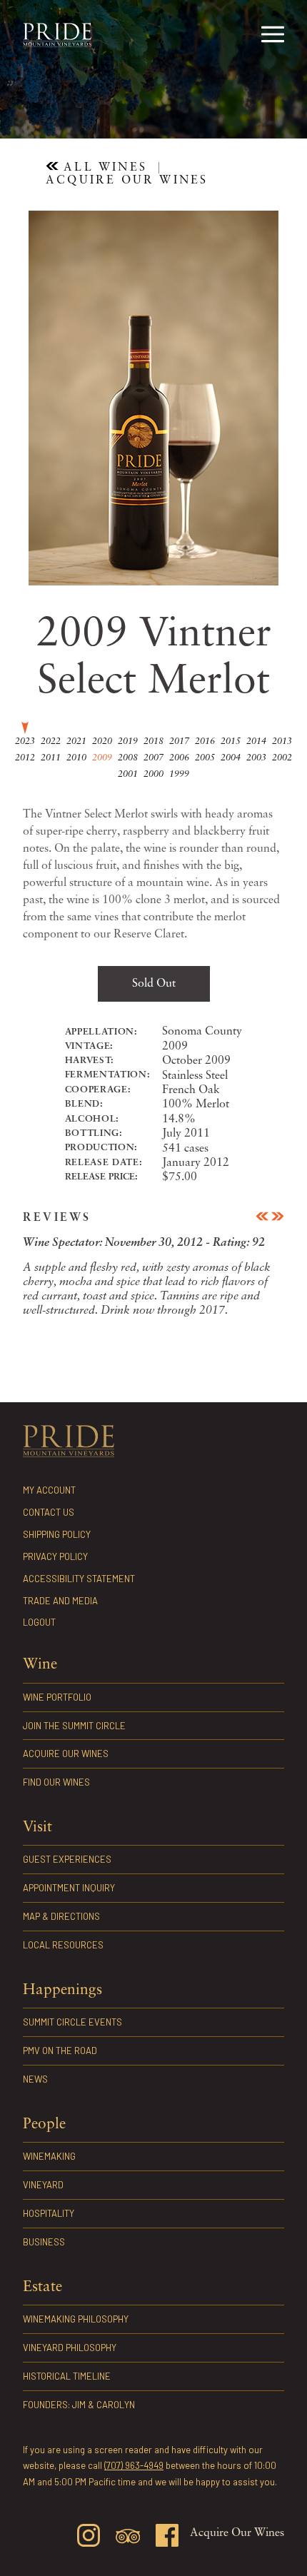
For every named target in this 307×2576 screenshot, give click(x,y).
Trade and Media (60, 1601)
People (44, 2124)
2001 (128, 774)
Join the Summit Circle (117, 106)
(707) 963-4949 (134, 2465)
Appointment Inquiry (69, 1888)
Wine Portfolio (50, 106)
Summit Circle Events (72, 2022)
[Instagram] (89, 2538)
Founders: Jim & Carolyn (79, 2405)
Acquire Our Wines (192, 106)
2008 (128, 758)
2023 (25, 741)
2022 (51, 741)
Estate (42, 2287)
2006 (179, 758)
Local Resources (63, 1945)
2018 (153, 741)
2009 (102, 758)
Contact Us (49, 1512)
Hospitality (49, 2213)
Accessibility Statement (79, 1579)
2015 (231, 741)
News (35, 2079)
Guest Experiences (67, 1859)
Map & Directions (61, 1916)
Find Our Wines (255, 106)
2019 (128, 741)
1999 (179, 774)
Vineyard (43, 2185)
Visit (37, 1827)
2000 (153, 774)
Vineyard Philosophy (70, 2348)
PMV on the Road (60, 2051)
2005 (205, 758)
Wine (40, 1665)
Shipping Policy (57, 1534)
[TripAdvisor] (128, 2539)
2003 (256, 758)
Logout (39, 1622)
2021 (76, 741)
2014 (256, 741)
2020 (102, 741)
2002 (282, 758)
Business (44, 2242)
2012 (25, 758)
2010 (76, 758)
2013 (282, 741)
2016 (205, 741)
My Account (49, 1490)
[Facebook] (167, 2538)
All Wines (103, 168)
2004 (231, 758)
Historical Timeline (67, 2376)
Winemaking (49, 2156)
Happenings (62, 1990)
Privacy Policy (55, 1556)
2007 (153, 758)
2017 (179, 741)
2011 (51, 758)
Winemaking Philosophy (76, 2319)
